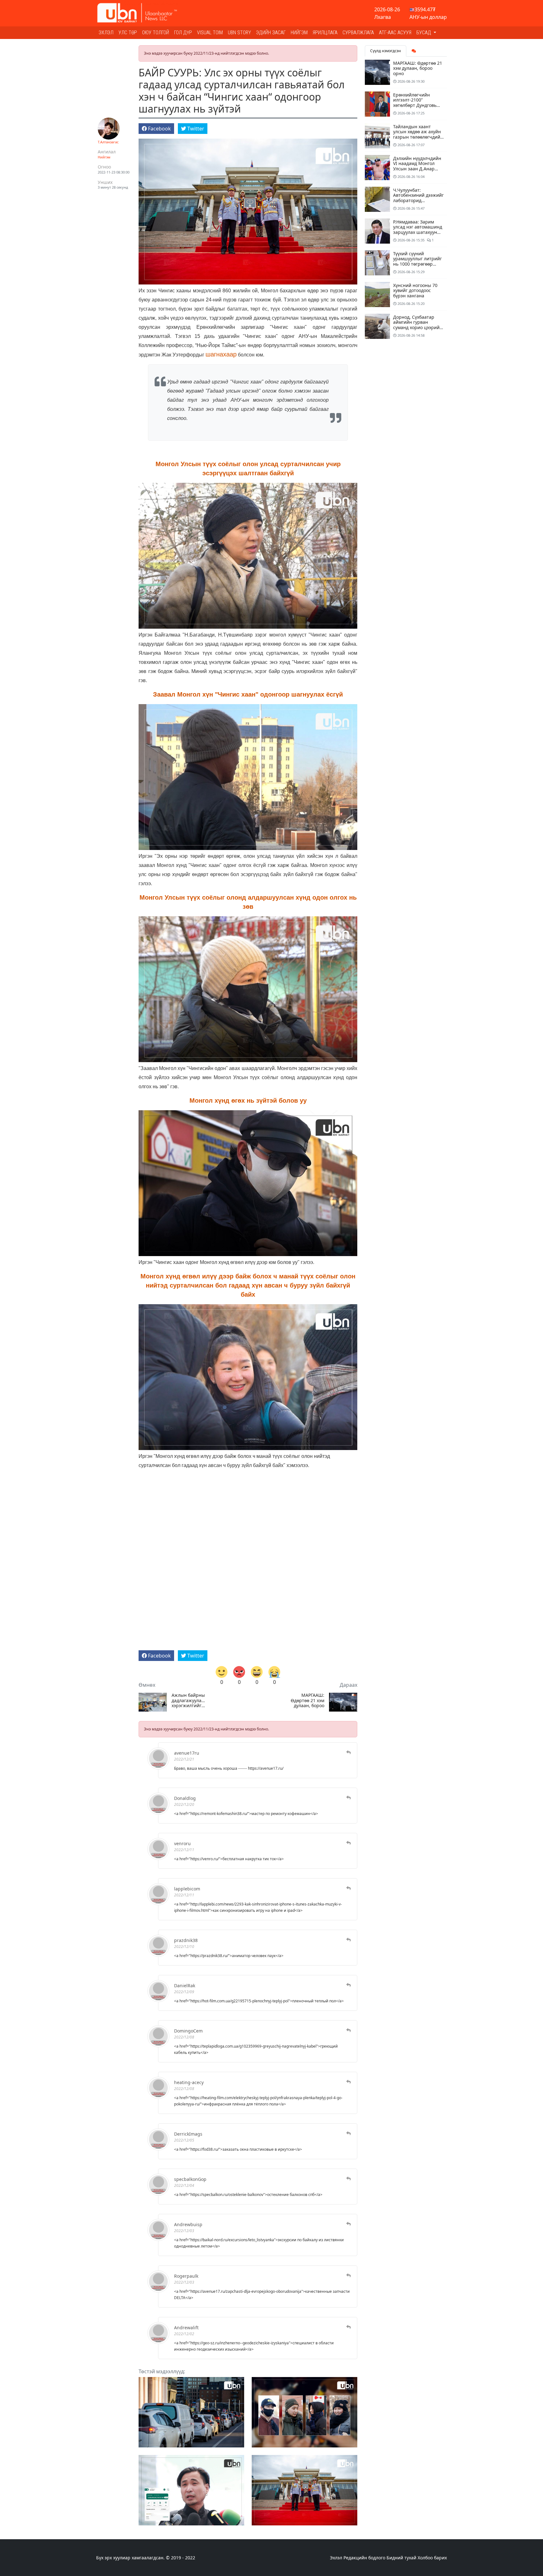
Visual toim (210, 33)
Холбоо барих (432, 2558)
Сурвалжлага (358, 33)
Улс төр (128, 33)
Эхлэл (106, 33)
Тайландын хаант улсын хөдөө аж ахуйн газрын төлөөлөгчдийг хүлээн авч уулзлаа (418, 134)
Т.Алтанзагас (108, 142)
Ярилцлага (325, 33)
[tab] (414, 51)
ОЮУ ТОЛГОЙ (156, 33)
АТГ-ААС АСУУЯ (395, 33)
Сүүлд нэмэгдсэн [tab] (386, 51)
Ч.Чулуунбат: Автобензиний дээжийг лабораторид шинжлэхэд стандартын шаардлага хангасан (418, 203)
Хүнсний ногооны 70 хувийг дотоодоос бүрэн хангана (415, 291)
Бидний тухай (401, 2558)
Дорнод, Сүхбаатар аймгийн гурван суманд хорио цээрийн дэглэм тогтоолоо (418, 325)
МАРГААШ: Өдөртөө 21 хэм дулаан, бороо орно (307, 1701)
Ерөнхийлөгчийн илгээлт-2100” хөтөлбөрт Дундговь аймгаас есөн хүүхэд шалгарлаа (415, 105)
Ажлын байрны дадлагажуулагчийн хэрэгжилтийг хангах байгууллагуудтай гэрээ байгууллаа (189, 1701)
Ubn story (239, 33)
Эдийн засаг (271, 33)
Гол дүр (183, 33)
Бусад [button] (424, 33)
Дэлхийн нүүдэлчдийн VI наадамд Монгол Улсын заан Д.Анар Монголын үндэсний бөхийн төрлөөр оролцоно (417, 171)
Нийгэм (299, 33)
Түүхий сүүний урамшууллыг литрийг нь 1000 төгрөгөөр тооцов (417, 261)
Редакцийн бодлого (364, 2558)
